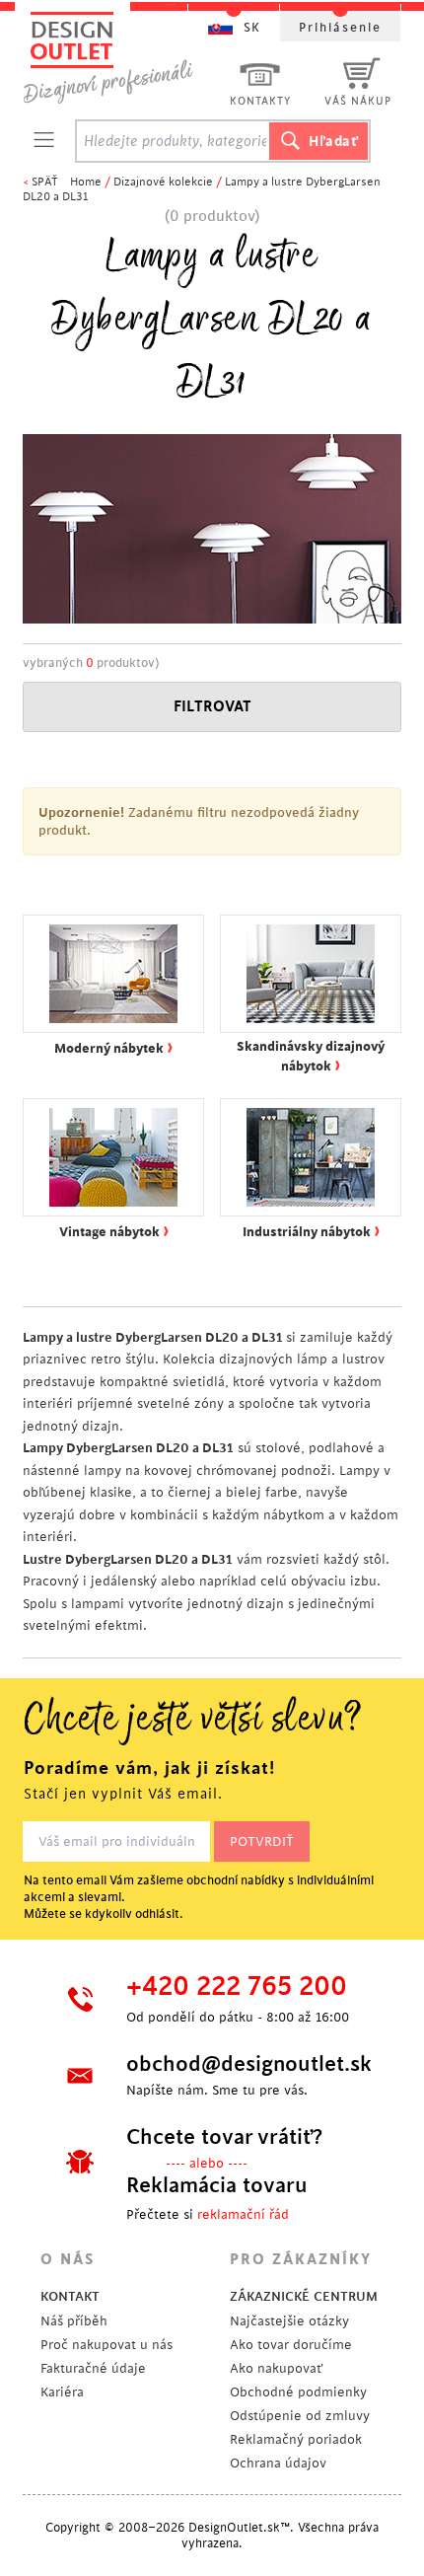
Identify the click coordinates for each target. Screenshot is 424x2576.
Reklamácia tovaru (217, 2185)
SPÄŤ (45, 182)
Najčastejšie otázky (289, 2321)
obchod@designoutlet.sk (247, 2064)
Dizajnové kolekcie (163, 182)
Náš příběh (74, 2321)
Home (86, 182)
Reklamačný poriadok (296, 2439)
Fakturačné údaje (93, 2368)
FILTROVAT (212, 707)
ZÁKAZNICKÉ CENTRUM (304, 2296)
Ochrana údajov (278, 2463)
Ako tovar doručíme (291, 2345)
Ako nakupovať (276, 2368)
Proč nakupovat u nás (106, 2345)
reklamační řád (243, 2214)
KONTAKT (70, 2296)
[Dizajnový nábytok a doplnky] (115, 57)
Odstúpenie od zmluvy (300, 2416)
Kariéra (62, 2392)
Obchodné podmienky (298, 2392)
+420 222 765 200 (237, 1987)
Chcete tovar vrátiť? (224, 2137)
